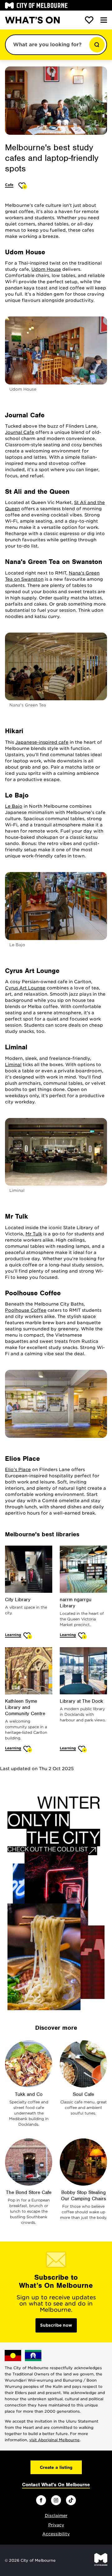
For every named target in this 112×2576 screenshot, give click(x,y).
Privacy (56, 2525)
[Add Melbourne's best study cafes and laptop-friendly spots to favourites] (23, 186)
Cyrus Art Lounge (25, 988)
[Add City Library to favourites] (28, 1636)
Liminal (13, 1065)
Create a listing (56, 2467)
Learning (13, 1635)
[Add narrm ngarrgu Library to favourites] (83, 1636)
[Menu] (104, 20)
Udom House (46, 269)
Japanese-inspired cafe (42, 742)
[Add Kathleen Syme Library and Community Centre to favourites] (28, 1749)
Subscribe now (56, 2325)
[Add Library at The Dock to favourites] (83, 1749)
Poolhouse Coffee (26, 1310)
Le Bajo (14, 806)
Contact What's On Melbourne (56, 2485)
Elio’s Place (18, 1470)
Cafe (9, 185)
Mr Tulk (34, 1234)
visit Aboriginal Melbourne (54, 2440)
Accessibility (56, 2534)
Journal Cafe (20, 432)
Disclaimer (56, 2516)
